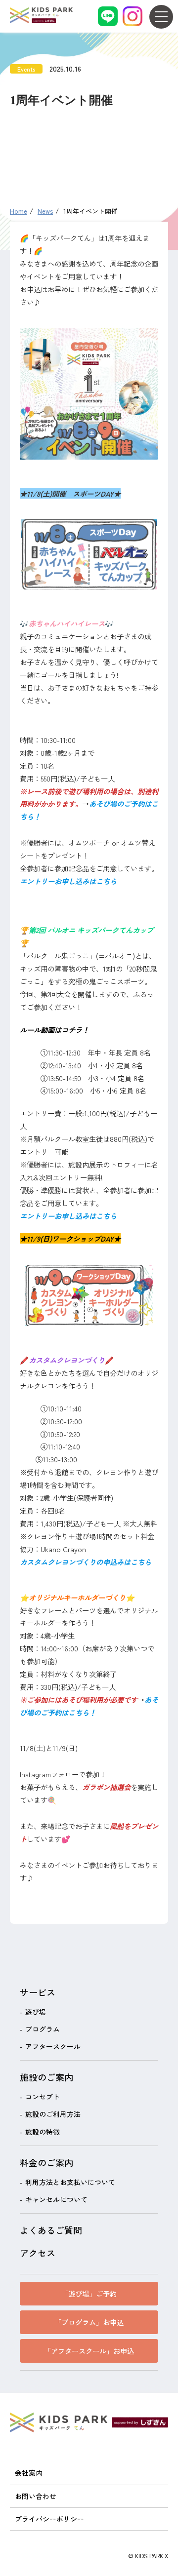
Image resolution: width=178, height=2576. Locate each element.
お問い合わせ (36, 2496)
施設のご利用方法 (53, 2114)
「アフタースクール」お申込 (89, 2351)
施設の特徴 (43, 2132)
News (45, 211)
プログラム (43, 2029)
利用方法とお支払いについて (70, 2182)
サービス (38, 1992)
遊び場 (36, 2012)
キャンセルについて (56, 2199)
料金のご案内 (46, 2162)
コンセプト (43, 2097)
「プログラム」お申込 (89, 2322)
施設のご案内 (46, 2077)
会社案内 (29, 2473)
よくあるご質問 (51, 2230)
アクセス (38, 2253)
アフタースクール (53, 2046)
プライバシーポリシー (49, 2519)
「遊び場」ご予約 (89, 2293)
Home (19, 211)
